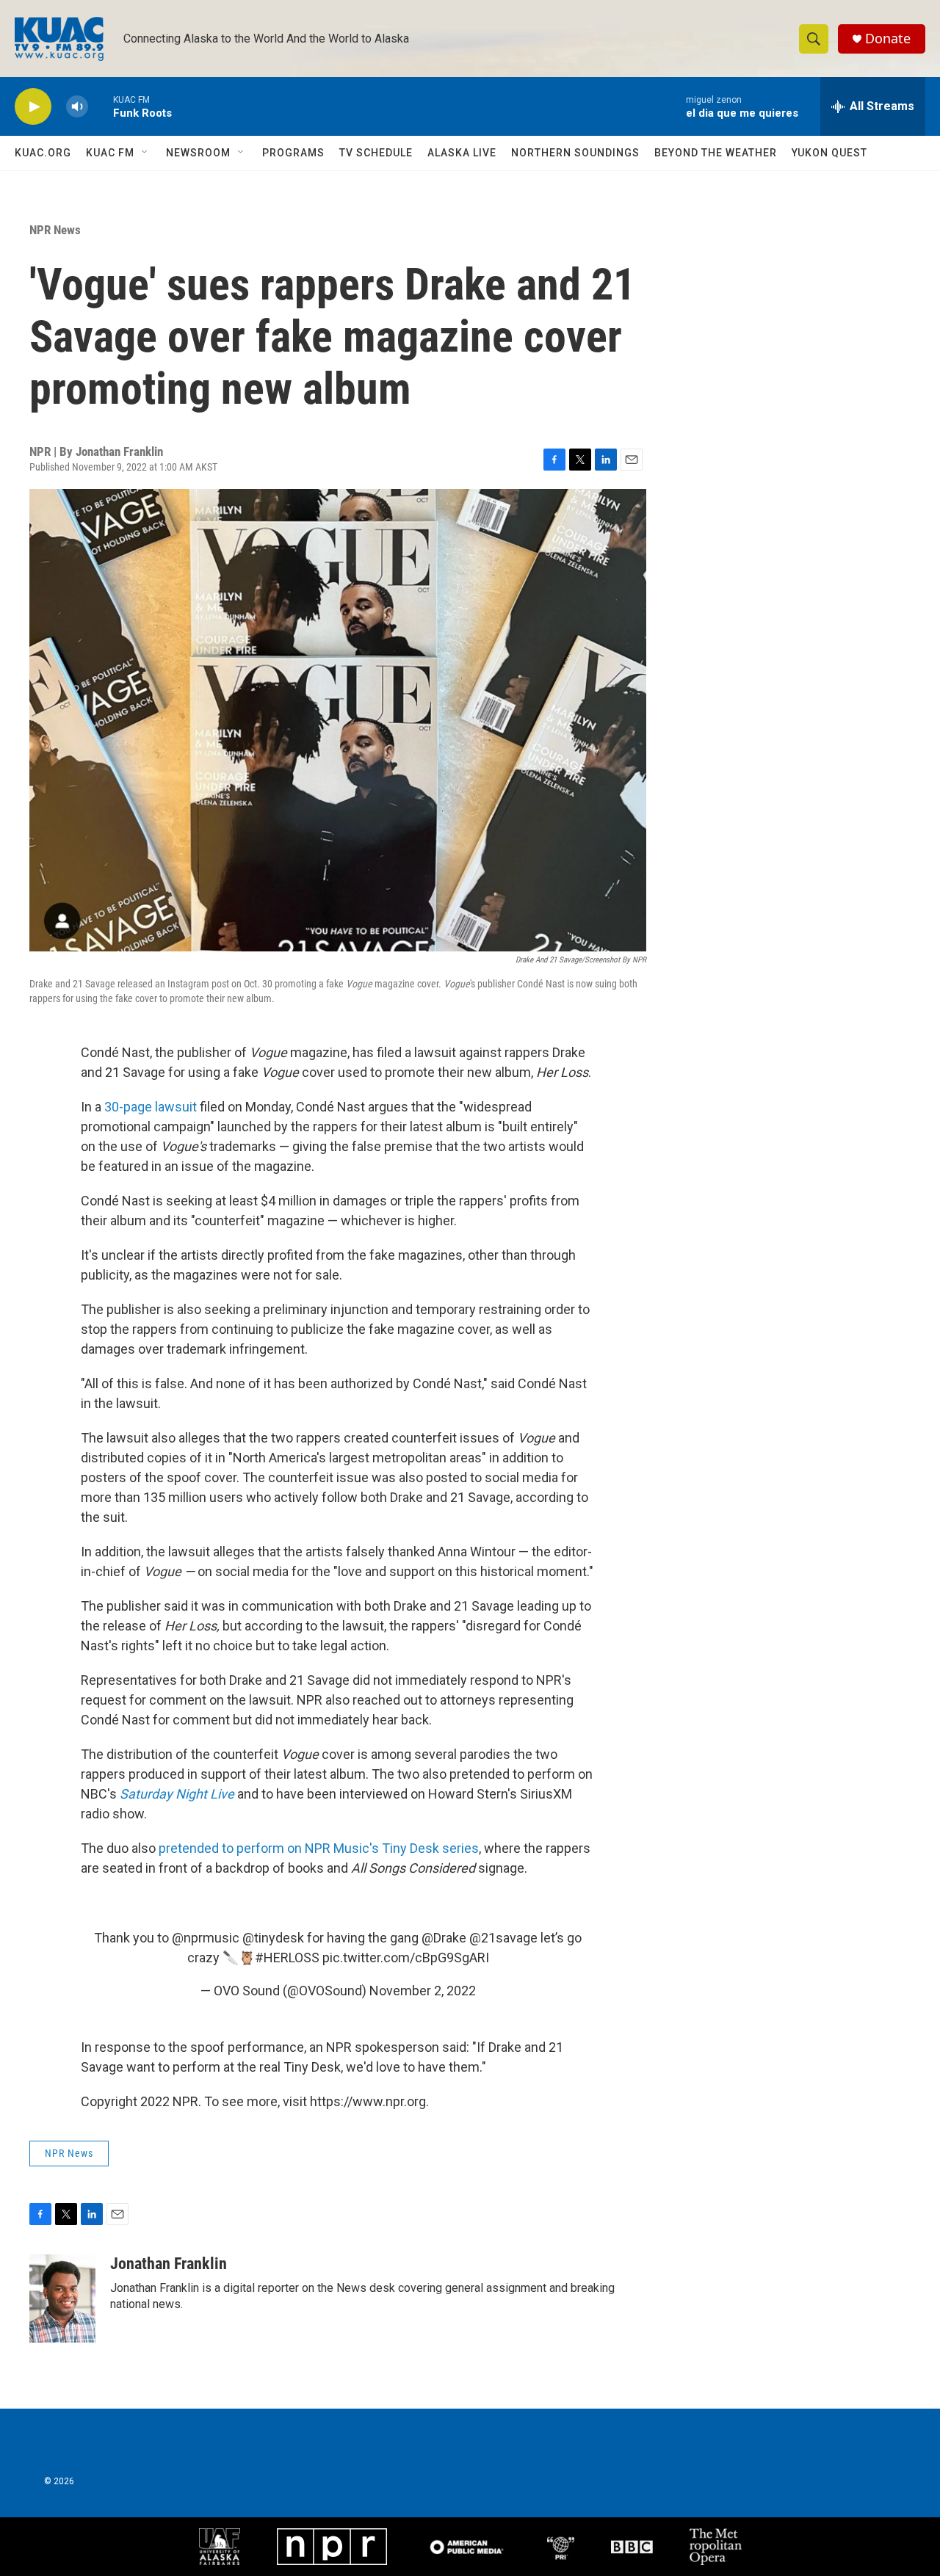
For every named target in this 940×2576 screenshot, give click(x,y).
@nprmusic (206, 1938)
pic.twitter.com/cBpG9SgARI (406, 1958)
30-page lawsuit (151, 1107)
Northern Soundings (575, 153)
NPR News (55, 230)
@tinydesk (273, 1938)
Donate (888, 39)
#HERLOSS (287, 1958)
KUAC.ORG (43, 153)
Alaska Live (462, 153)
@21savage (503, 1938)
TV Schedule (376, 153)
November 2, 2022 (423, 1991)
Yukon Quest (829, 153)
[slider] (101, 106)
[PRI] (561, 2547)
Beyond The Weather (716, 153)
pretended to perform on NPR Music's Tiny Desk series (319, 1848)
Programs (293, 153)
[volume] (77, 107)
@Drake (444, 1938)
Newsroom (198, 153)
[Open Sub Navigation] (145, 153)
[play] (33, 107)
